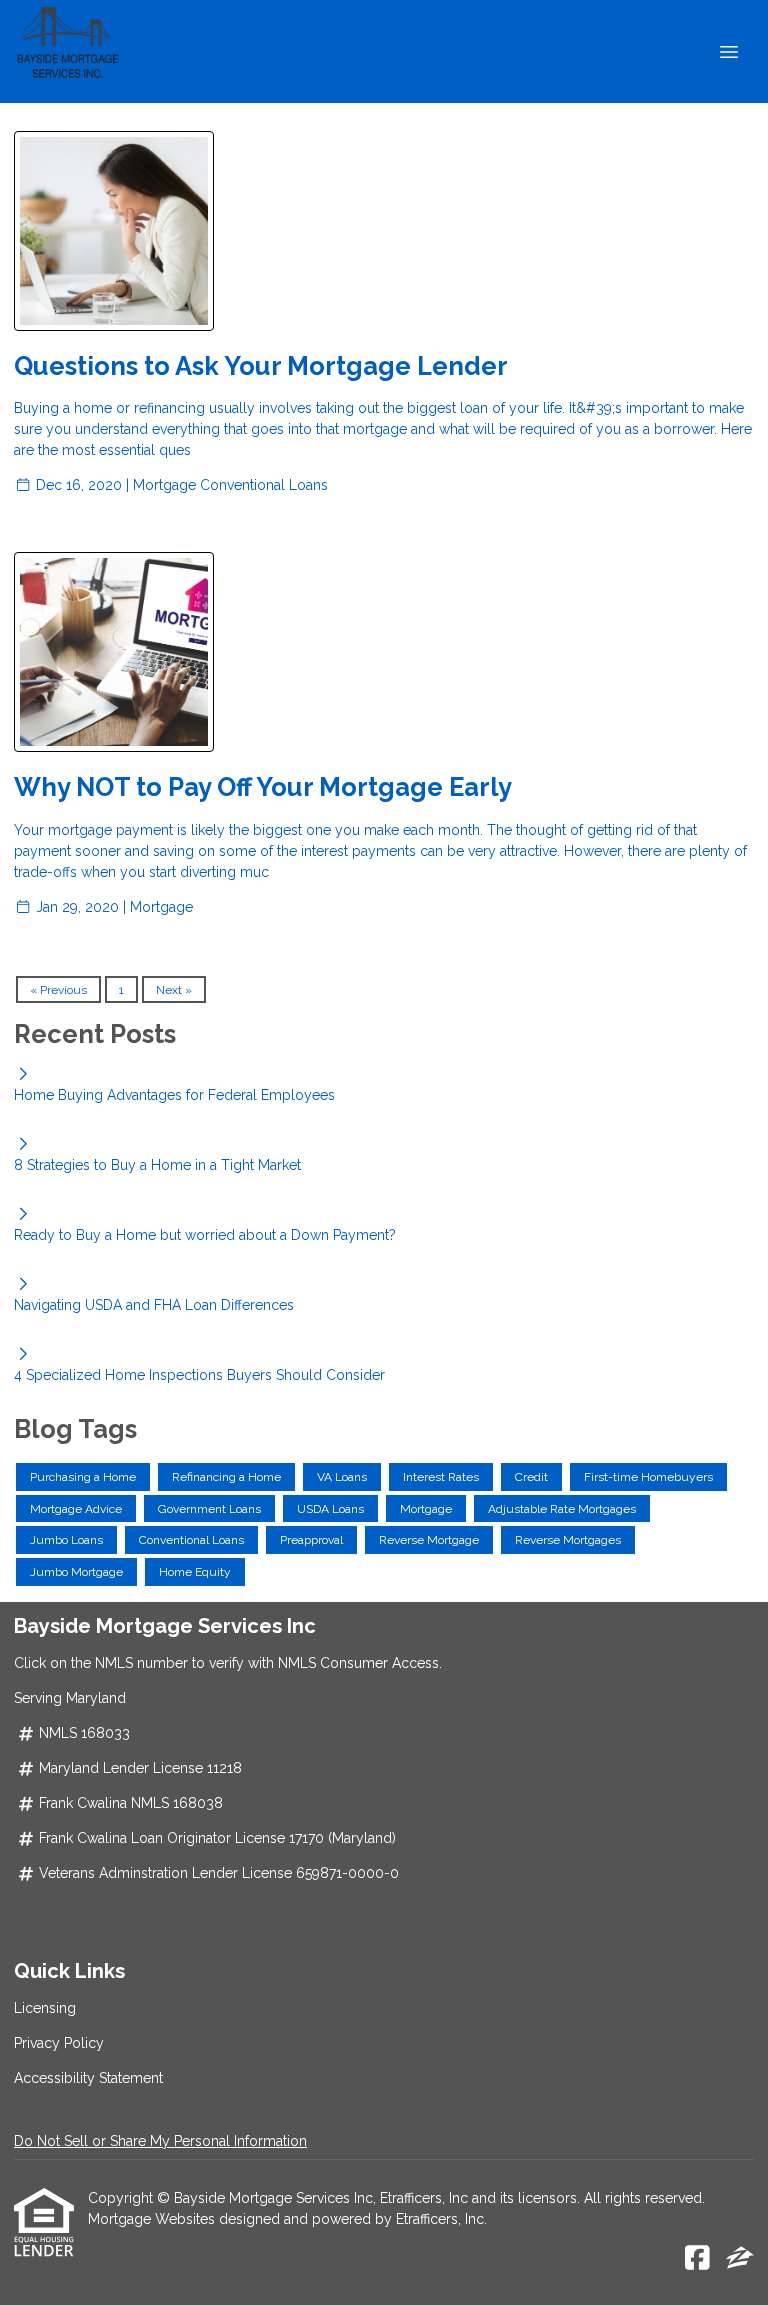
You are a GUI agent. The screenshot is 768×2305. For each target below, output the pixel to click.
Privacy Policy (59, 2043)
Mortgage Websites (153, 2219)
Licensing (45, 2008)
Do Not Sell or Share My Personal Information (160, 2141)
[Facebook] (697, 2259)
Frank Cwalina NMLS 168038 (131, 1803)
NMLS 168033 (84, 1733)
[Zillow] (740, 2259)
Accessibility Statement (88, 2078)
